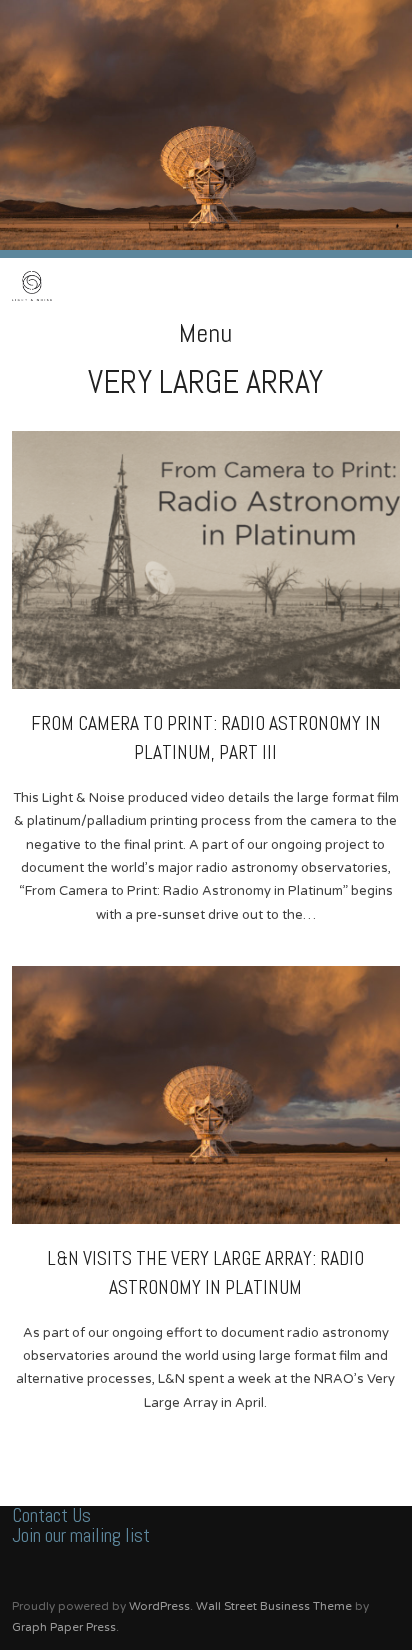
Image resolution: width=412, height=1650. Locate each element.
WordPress (159, 1606)
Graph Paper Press (64, 1627)
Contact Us (51, 1515)
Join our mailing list (81, 1535)
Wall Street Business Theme (274, 1606)
